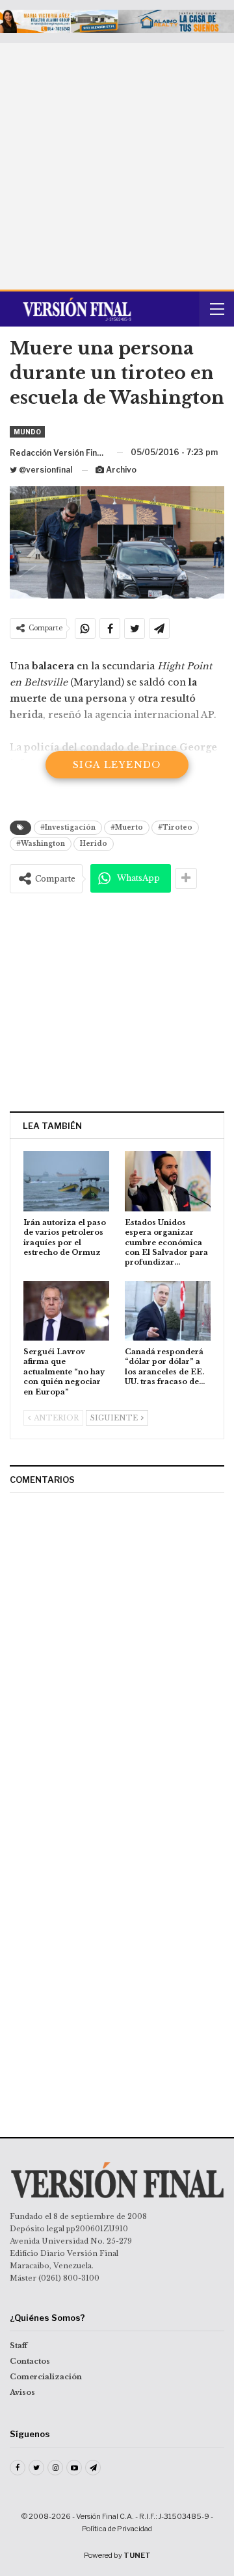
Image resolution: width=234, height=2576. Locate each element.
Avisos (22, 2392)
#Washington (41, 844)
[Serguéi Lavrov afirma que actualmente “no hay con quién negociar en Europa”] (66, 1311)
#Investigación (68, 827)
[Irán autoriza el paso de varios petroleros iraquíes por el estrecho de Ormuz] (66, 1181)
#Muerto (127, 827)
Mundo (27, 432)
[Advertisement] (117, 166)
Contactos (30, 2361)
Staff (19, 2346)
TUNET (137, 2555)
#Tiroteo (175, 827)
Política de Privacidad (117, 2529)
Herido (94, 844)
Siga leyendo (117, 765)
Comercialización (46, 2377)
